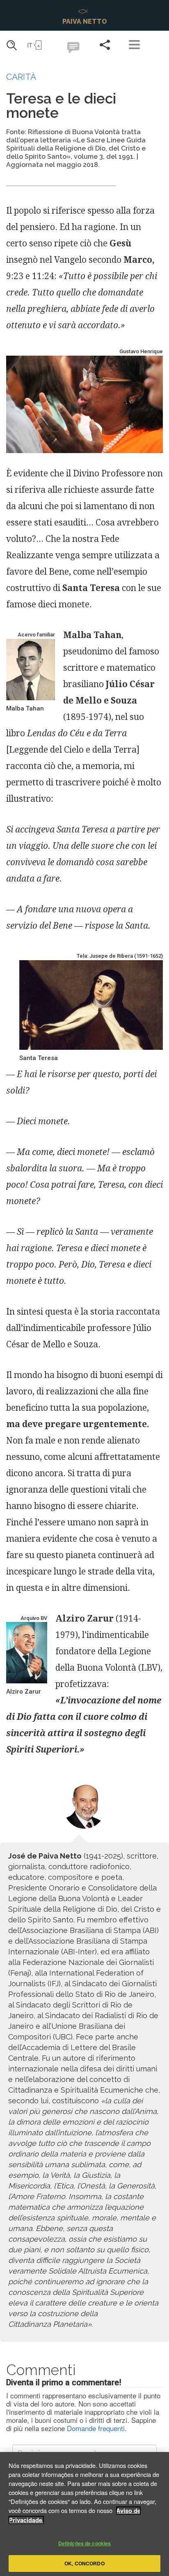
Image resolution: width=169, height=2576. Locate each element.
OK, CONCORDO (84, 2563)
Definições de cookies (85, 2543)
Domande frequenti (96, 2428)
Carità (21, 77)
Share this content (105, 45)
